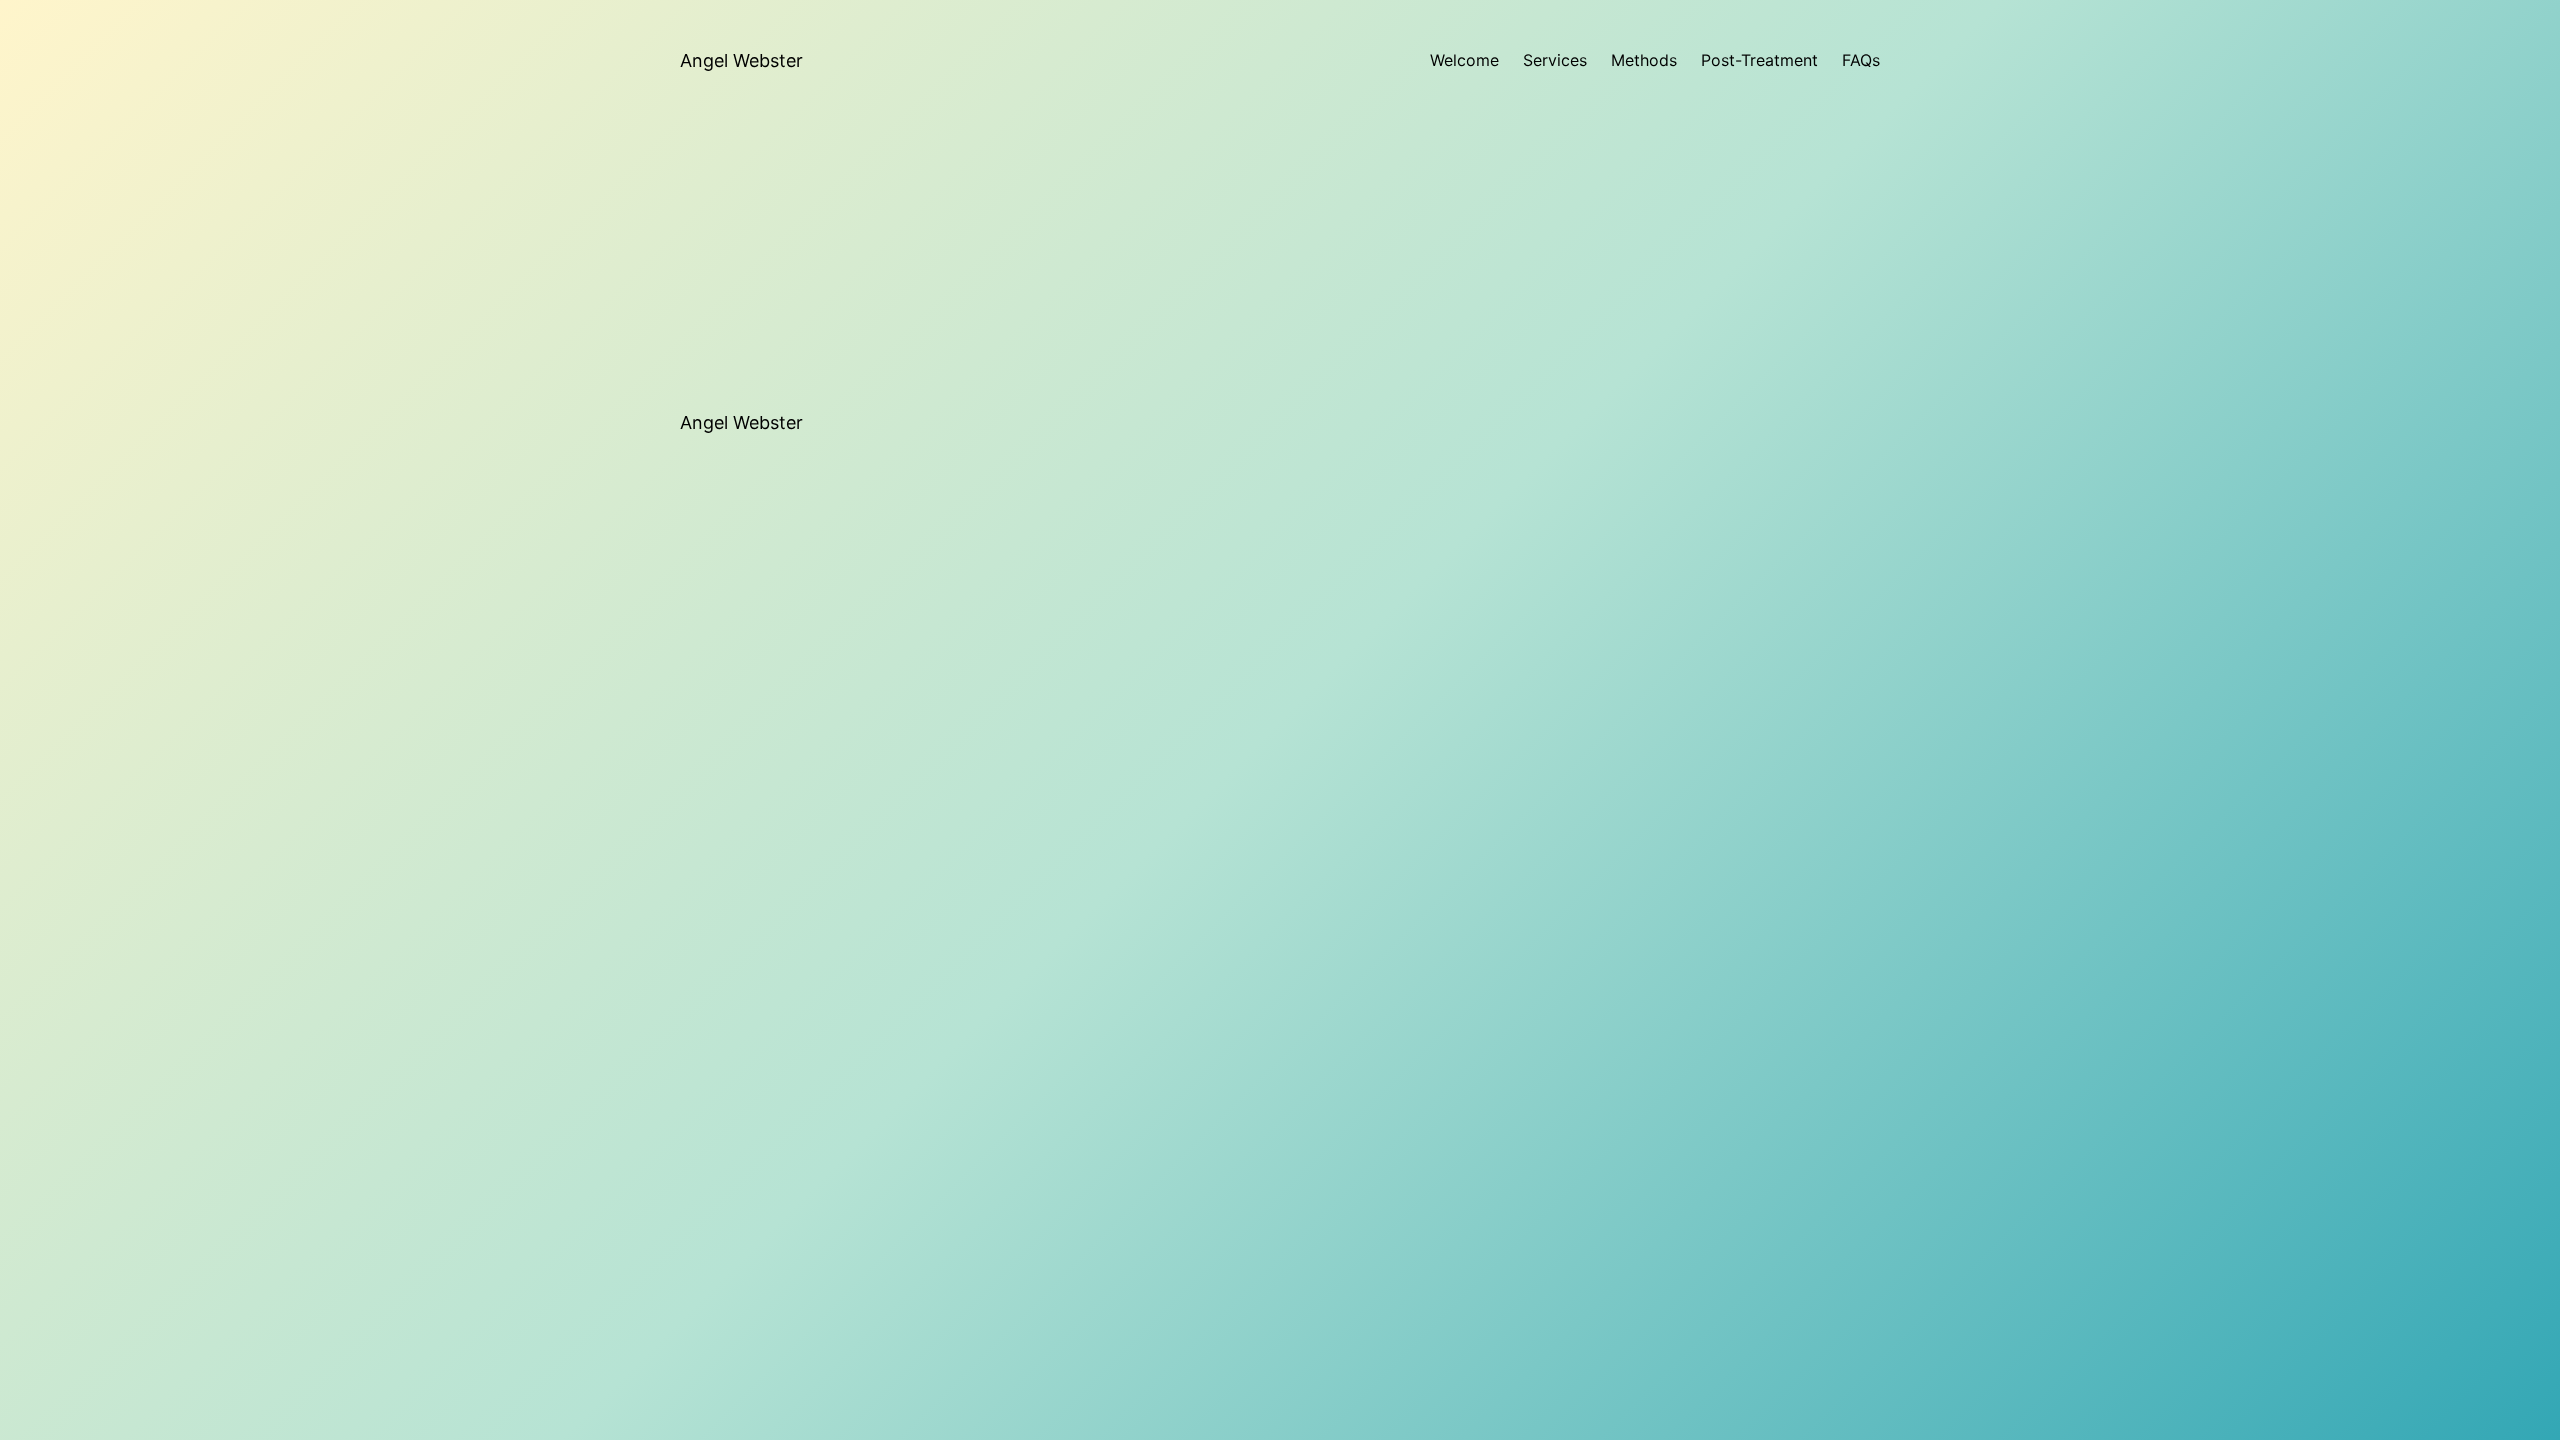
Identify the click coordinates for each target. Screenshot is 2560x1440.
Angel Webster (741, 60)
